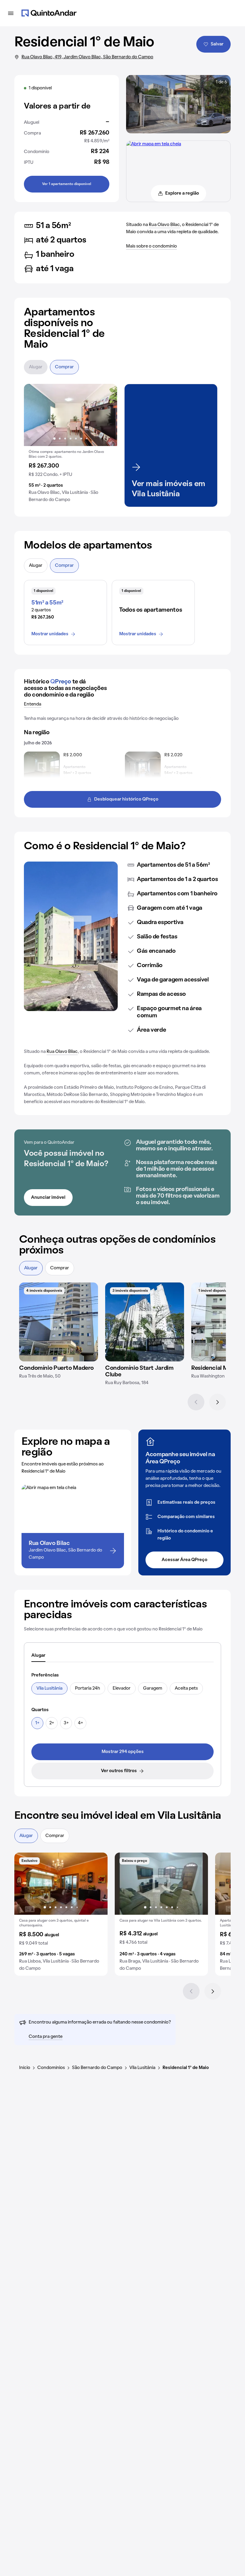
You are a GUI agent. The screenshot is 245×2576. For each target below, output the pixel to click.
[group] (71, 445)
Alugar (36, 367)
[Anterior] (196, 1402)
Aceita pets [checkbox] (186, 1688)
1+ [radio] (37, 1723)
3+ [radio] (66, 1723)
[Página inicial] (49, 13)
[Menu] (11, 13)
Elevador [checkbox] (122, 1688)
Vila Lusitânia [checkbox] (49, 1688)
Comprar (64, 367)
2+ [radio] (52, 1723)
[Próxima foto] (106, 415)
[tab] (38, 1656)
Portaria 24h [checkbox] (88, 1688)
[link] (122, 1752)
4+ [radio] (81, 1723)
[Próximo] (218, 1402)
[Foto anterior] (35, 415)
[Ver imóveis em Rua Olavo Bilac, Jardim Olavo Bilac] (154, 144)
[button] (71, 445)
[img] (59, 1322)
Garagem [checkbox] (153, 1688)
